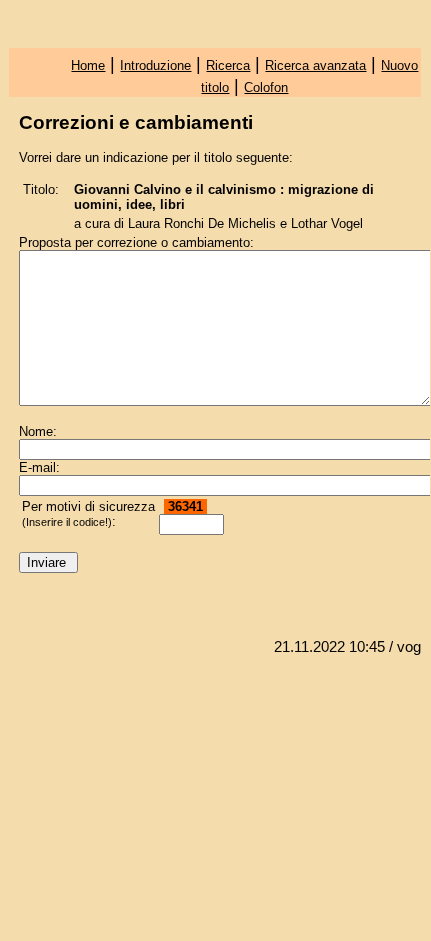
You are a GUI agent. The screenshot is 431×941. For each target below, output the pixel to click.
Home (88, 65)
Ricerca (228, 65)
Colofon (266, 87)
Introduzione (155, 65)
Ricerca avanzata (315, 65)
